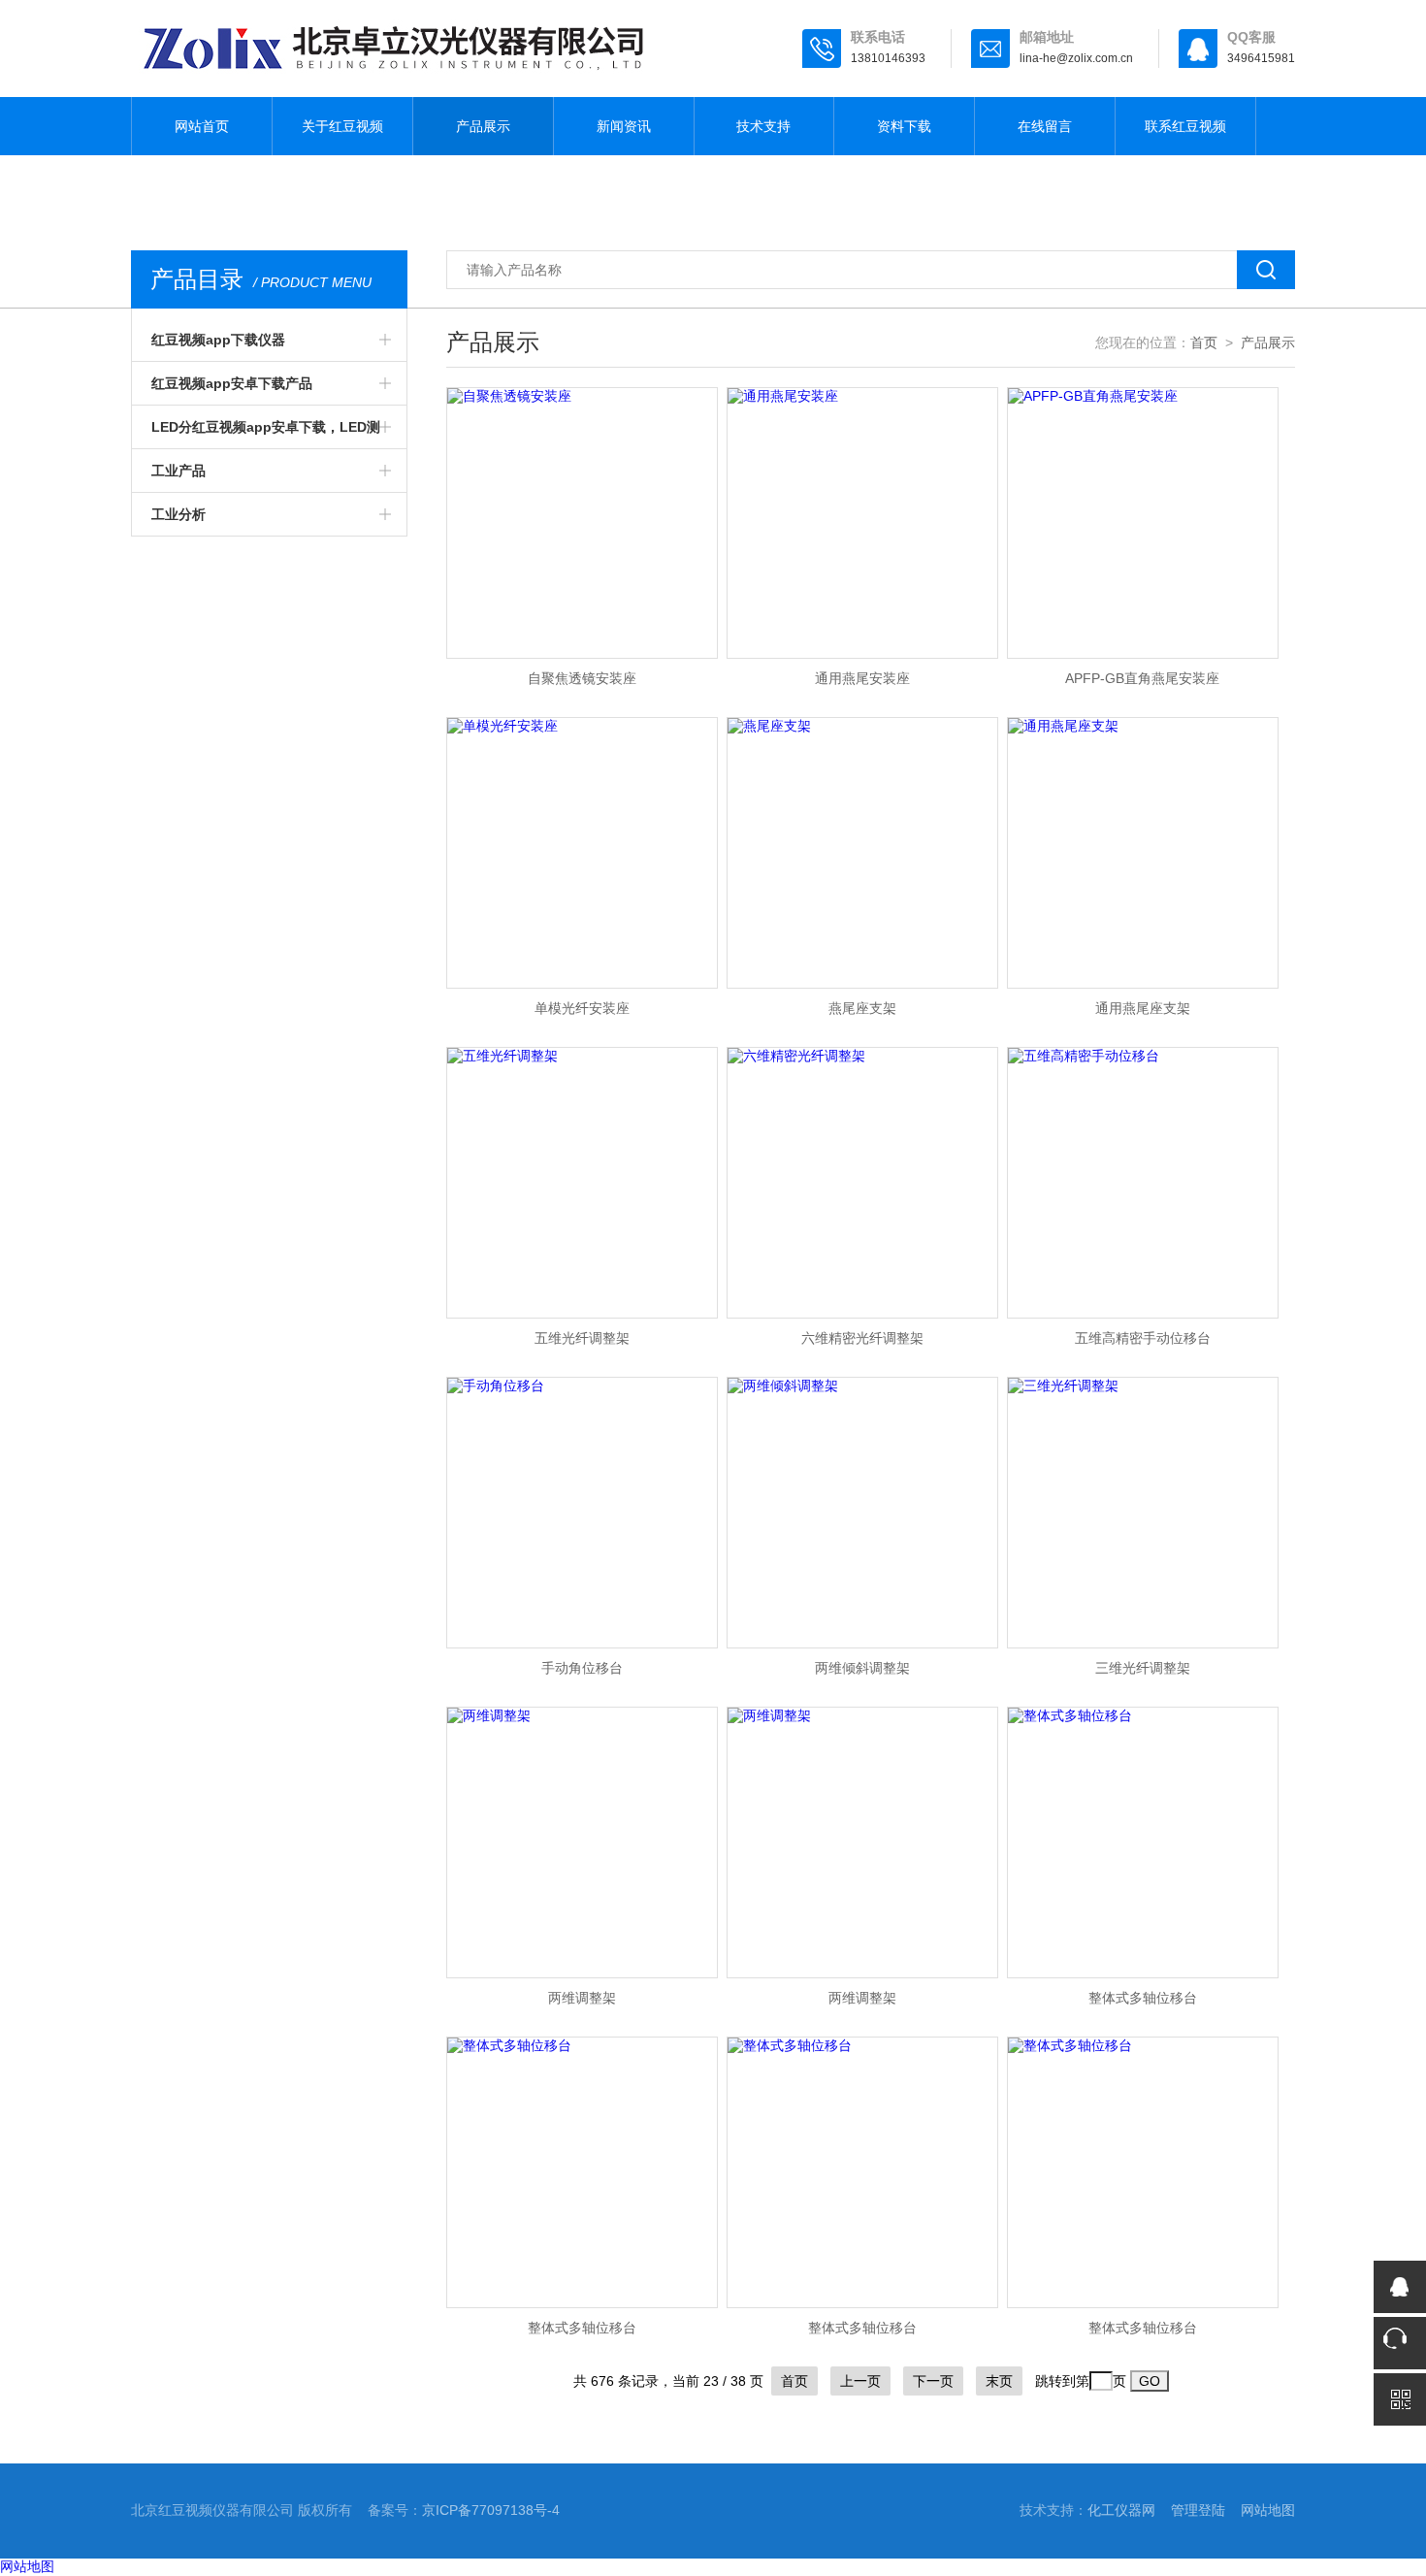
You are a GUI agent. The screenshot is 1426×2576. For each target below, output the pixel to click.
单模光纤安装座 (582, 1008)
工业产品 (178, 471)
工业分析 (178, 514)
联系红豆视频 (1185, 126)
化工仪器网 (1121, 2510)
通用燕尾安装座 (862, 678)
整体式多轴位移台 (1143, 1998)
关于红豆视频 (342, 126)
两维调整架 (582, 1998)
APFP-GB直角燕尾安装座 (1142, 678)
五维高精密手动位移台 (1143, 1338)
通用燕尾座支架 (1143, 1008)
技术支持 (763, 126)
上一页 (860, 2381)
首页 (1204, 342)
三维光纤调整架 (1143, 1668)
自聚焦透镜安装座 (582, 678)
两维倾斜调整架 (862, 1668)
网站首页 (202, 126)
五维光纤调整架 (582, 1338)
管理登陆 (1198, 2510)
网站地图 (1268, 2510)
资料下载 (904, 126)
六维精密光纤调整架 (862, 1338)
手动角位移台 (582, 1668)
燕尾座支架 (862, 1008)
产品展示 (483, 126)
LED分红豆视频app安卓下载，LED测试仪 (266, 434)
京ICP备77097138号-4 (491, 2510)
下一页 (933, 2381)
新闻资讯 (624, 126)
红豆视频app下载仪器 (218, 340)
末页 (999, 2381)
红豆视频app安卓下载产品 (232, 383)
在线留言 (1045, 126)
